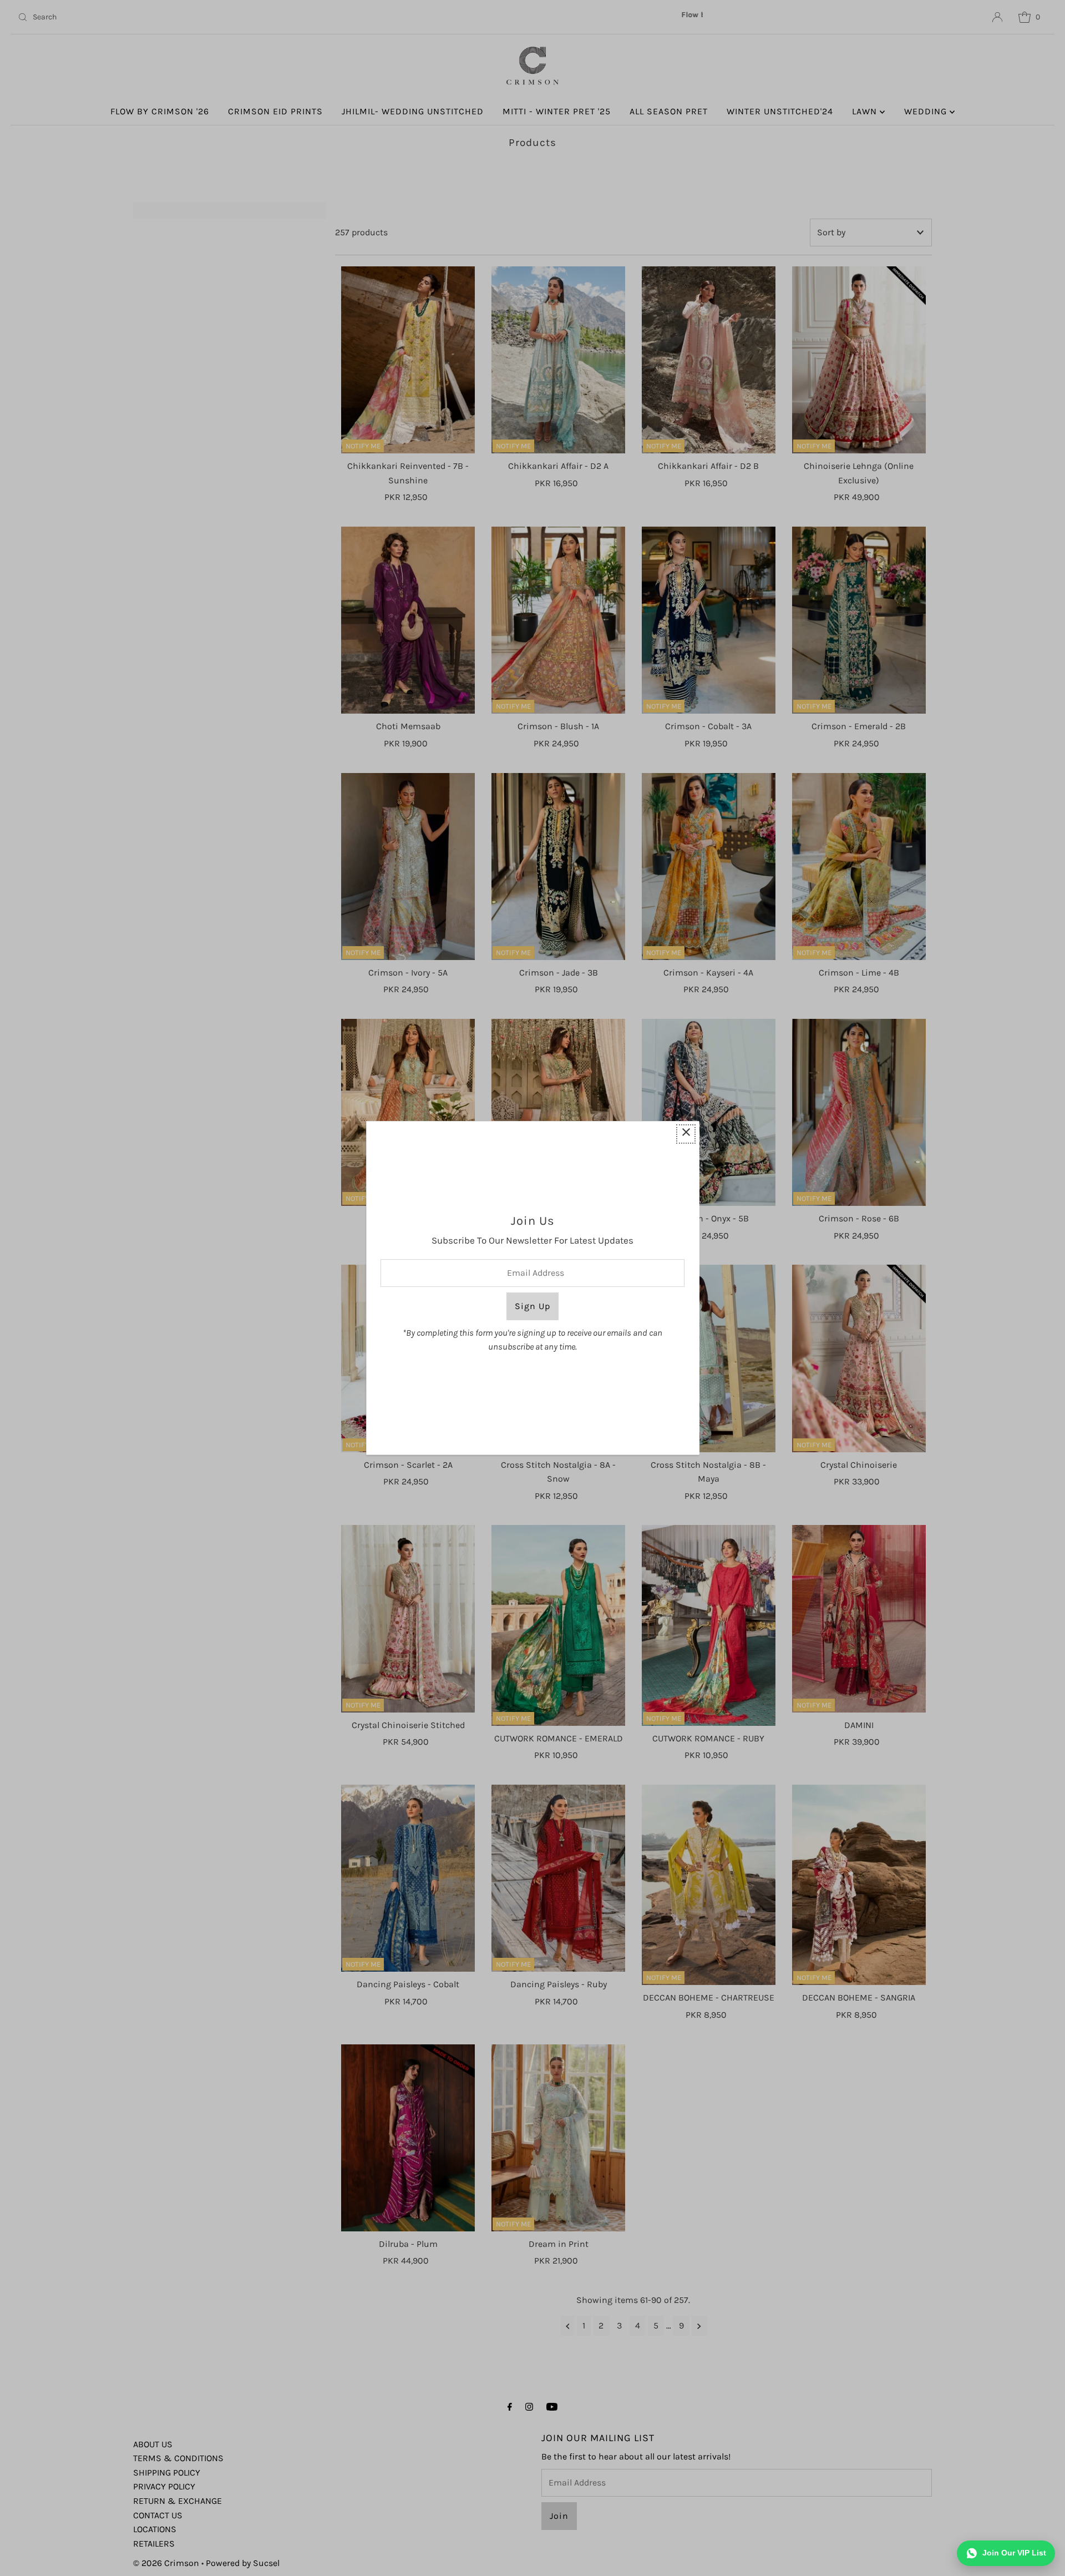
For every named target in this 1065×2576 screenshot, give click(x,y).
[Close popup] (686, 1134)
